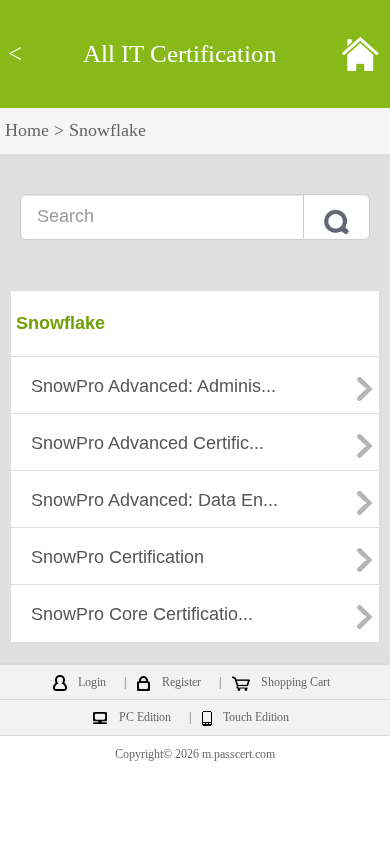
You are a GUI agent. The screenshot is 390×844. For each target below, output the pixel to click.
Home (27, 130)
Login (92, 683)
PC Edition (145, 718)
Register (181, 683)
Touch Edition (256, 718)
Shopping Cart (295, 683)
